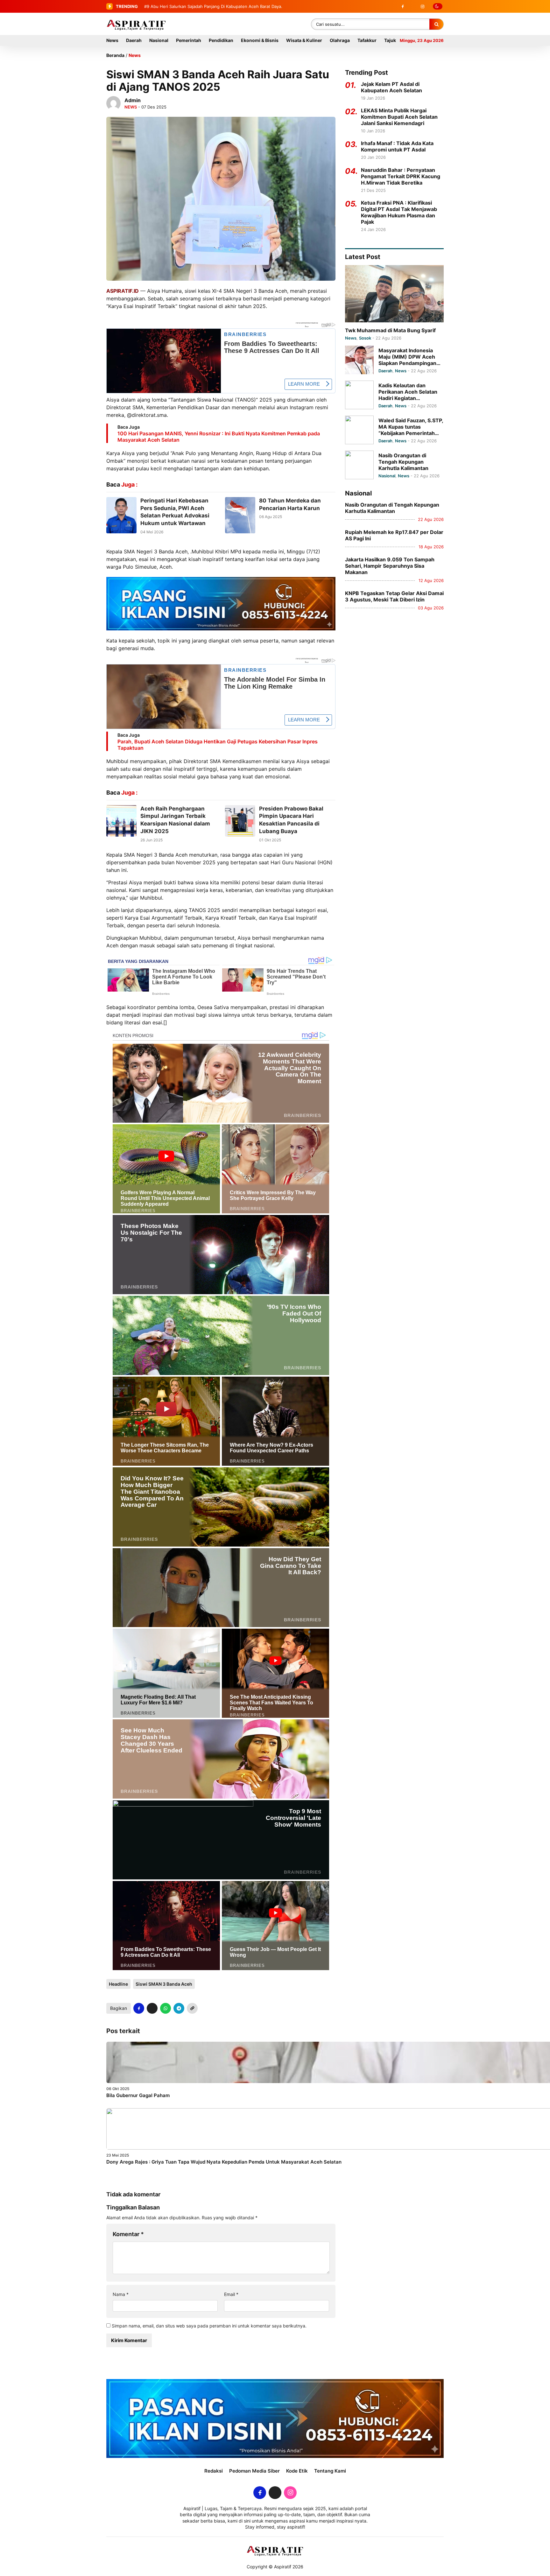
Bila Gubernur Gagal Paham (138, 2095)
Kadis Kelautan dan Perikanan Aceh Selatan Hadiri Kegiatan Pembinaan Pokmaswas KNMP (408, 392)
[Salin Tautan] (192, 2008)
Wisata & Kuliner (304, 40)
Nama (121, 2294)
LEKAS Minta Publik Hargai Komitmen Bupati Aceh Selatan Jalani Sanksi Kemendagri (399, 117)
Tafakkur (367, 40)
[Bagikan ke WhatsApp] (166, 2008)
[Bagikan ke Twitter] (152, 2008)
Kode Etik (297, 2471)
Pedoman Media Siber (254, 2471)
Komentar (128, 2234)
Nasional (159, 40)
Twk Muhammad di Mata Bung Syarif (390, 330)
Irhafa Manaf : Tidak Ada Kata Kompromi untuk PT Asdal (397, 146)
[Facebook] (403, 6)
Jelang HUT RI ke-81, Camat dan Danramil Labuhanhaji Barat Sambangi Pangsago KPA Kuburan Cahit (249, 6)
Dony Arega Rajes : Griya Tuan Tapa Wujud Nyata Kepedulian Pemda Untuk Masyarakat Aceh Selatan (224, 2162)
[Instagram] (422, 6)
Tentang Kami (330, 2471)
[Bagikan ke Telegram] (179, 2008)
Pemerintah (189, 40)
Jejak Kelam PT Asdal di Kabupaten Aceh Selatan (391, 87)
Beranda (115, 55)
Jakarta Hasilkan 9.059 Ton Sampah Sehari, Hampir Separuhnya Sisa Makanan (390, 566)
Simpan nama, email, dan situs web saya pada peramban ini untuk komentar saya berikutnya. (209, 2326)
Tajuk (390, 40)
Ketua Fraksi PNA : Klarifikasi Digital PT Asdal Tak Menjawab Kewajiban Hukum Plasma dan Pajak (399, 212)
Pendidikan (221, 40)
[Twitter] (412, 6)
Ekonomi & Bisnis (260, 40)
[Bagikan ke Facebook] (139, 2008)
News (112, 40)
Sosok (365, 338)
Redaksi (214, 2471)
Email (231, 2294)
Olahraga (340, 40)
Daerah (134, 40)
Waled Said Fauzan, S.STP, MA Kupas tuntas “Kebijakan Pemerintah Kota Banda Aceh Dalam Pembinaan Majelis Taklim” (411, 427)
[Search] (436, 24)
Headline (118, 1984)
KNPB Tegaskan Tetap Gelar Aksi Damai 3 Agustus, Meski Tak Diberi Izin (394, 596)
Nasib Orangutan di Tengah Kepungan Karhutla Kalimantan (403, 462)
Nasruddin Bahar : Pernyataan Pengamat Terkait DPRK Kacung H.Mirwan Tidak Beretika (401, 176)
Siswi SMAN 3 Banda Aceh (164, 1984)
